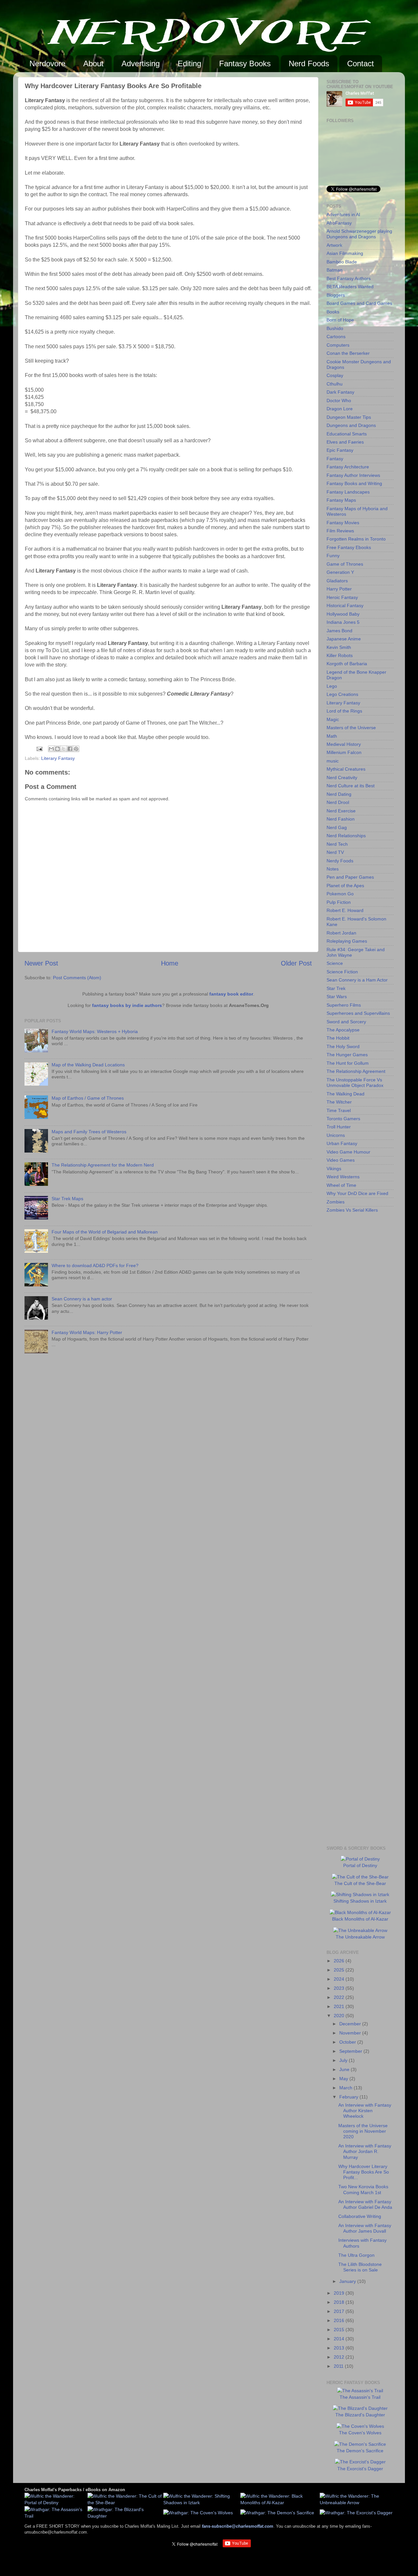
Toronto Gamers (343, 1119)
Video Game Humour (348, 1152)
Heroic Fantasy (342, 597)
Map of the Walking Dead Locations (88, 1065)
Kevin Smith (339, 647)
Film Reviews (340, 531)
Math (332, 736)
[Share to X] (64, 749)
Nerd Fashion (341, 819)
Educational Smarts (347, 434)
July (344, 2060)
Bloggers (336, 295)
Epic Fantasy (340, 450)
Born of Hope (340, 320)
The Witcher (339, 1102)
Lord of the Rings (344, 711)
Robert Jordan (341, 933)
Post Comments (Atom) (77, 978)
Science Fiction (342, 972)
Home (170, 963)
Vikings (334, 1169)
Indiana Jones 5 (343, 622)
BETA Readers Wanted (350, 287)
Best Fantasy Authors (349, 278)
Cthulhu (335, 384)
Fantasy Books (245, 63)
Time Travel (339, 1110)
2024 (340, 1979)
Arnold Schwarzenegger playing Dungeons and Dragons (359, 234)
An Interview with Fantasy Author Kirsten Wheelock (365, 2111)
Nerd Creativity (342, 778)
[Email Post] (39, 748)
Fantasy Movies (343, 523)
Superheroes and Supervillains (358, 1013)
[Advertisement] (353, 1322)
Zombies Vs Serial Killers (352, 1210)
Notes (333, 869)
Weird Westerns (343, 1177)
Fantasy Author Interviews (353, 475)
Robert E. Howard (345, 910)
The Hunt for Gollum (348, 1063)
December (351, 2024)
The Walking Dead (346, 1094)
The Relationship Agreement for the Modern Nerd (103, 1165)
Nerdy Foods (340, 861)
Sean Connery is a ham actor (82, 1299)
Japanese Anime (344, 639)
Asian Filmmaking (345, 253)
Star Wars (337, 997)
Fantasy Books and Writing (354, 483)
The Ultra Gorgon (356, 2255)
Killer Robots (340, 655)
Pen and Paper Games (350, 877)
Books (333, 312)
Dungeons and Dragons (351, 425)
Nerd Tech (337, 844)
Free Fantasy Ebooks (349, 547)
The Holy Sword (343, 1046)
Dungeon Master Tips (349, 417)
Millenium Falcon (344, 752)
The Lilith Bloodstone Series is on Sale (360, 2267)
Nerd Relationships (346, 836)
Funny (333, 556)
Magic (333, 719)
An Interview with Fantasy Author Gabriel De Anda (365, 2204)
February (349, 2097)
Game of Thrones (345, 564)
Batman (335, 270)
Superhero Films (344, 1005)
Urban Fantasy (342, 1143)
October (348, 2042)
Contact (361, 63)
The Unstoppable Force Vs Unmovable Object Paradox (355, 1083)
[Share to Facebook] (70, 749)
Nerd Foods (309, 63)
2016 (340, 2320)
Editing (189, 63)
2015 (340, 2330)
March (346, 2088)
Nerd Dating (339, 794)
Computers (338, 345)
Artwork (334, 245)
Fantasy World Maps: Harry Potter (87, 1332)
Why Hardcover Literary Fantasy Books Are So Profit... (364, 2172)
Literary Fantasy (58, 758)
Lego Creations (342, 694)
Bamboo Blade (342, 262)
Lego (332, 686)
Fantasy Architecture (348, 467)
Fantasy (335, 459)
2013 (340, 2348)
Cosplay (335, 375)
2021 (340, 2006)
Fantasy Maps (341, 500)
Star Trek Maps (67, 1199)
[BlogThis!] (57, 749)
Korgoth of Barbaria (347, 664)
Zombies (336, 1202)
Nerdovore (47, 63)
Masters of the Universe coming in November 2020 (363, 2131)
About (93, 63)
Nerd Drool (338, 802)
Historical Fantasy (345, 605)
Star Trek (336, 988)
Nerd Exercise (341, 811)
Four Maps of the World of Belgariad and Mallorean (105, 1232)
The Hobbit (338, 1038)
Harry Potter (339, 589)
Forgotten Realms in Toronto (356, 539)
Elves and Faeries (345, 442)
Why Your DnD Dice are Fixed (357, 1193)
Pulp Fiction (339, 902)
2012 (340, 2357)
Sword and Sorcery (346, 1022)
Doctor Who (339, 401)
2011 (339, 2366)
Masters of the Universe (351, 728)
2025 (340, 1970)
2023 (340, 1988)
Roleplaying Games (347, 941)
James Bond (339, 631)
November (351, 2033)
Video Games (341, 1160)
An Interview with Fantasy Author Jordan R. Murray (365, 2152)
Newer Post (41, 963)
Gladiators (337, 581)
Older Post (296, 963)
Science (335, 963)
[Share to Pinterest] (76, 749)
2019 (340, 2293)
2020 (340, 2016)
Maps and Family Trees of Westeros (89, 1132)
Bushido (335, 328)
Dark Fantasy (340, 392)
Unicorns (336, 1135)
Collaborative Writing (360, 2216)
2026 (340, 1961)
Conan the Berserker (348, 353)
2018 (340, 2302)
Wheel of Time (341, 1185)
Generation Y (340, 572)
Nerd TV (335, 852)
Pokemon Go (340, 894)
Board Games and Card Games (359, 303)
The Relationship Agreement (356, 1071)
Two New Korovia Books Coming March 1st (363, 2189)
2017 (340, 2311)
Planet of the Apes (345, 886)
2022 (340, 1997)
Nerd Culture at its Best (351, 786)
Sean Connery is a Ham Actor (357, 980)
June (345, 2069)
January (348, 2281)
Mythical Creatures (346, 769)
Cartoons (336, 337)
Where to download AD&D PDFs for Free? (95, 1265)
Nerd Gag (337, 827)
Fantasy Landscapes (348, 492)
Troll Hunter (339, 1127)
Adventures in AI (343, 214)
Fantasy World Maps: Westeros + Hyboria (95, 1031)
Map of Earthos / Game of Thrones (88, 1098)
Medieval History (344, 744)
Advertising (141, 63)
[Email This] (51, 749)
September (351, 2051)
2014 (340, 2339)
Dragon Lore (340, 409)
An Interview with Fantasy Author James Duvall (365, 2228)
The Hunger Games (347, 1055)
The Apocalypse (343, 1030)
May (344, 2079)
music (333, 761)
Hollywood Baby (343, 614)
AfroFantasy (339, 223)
